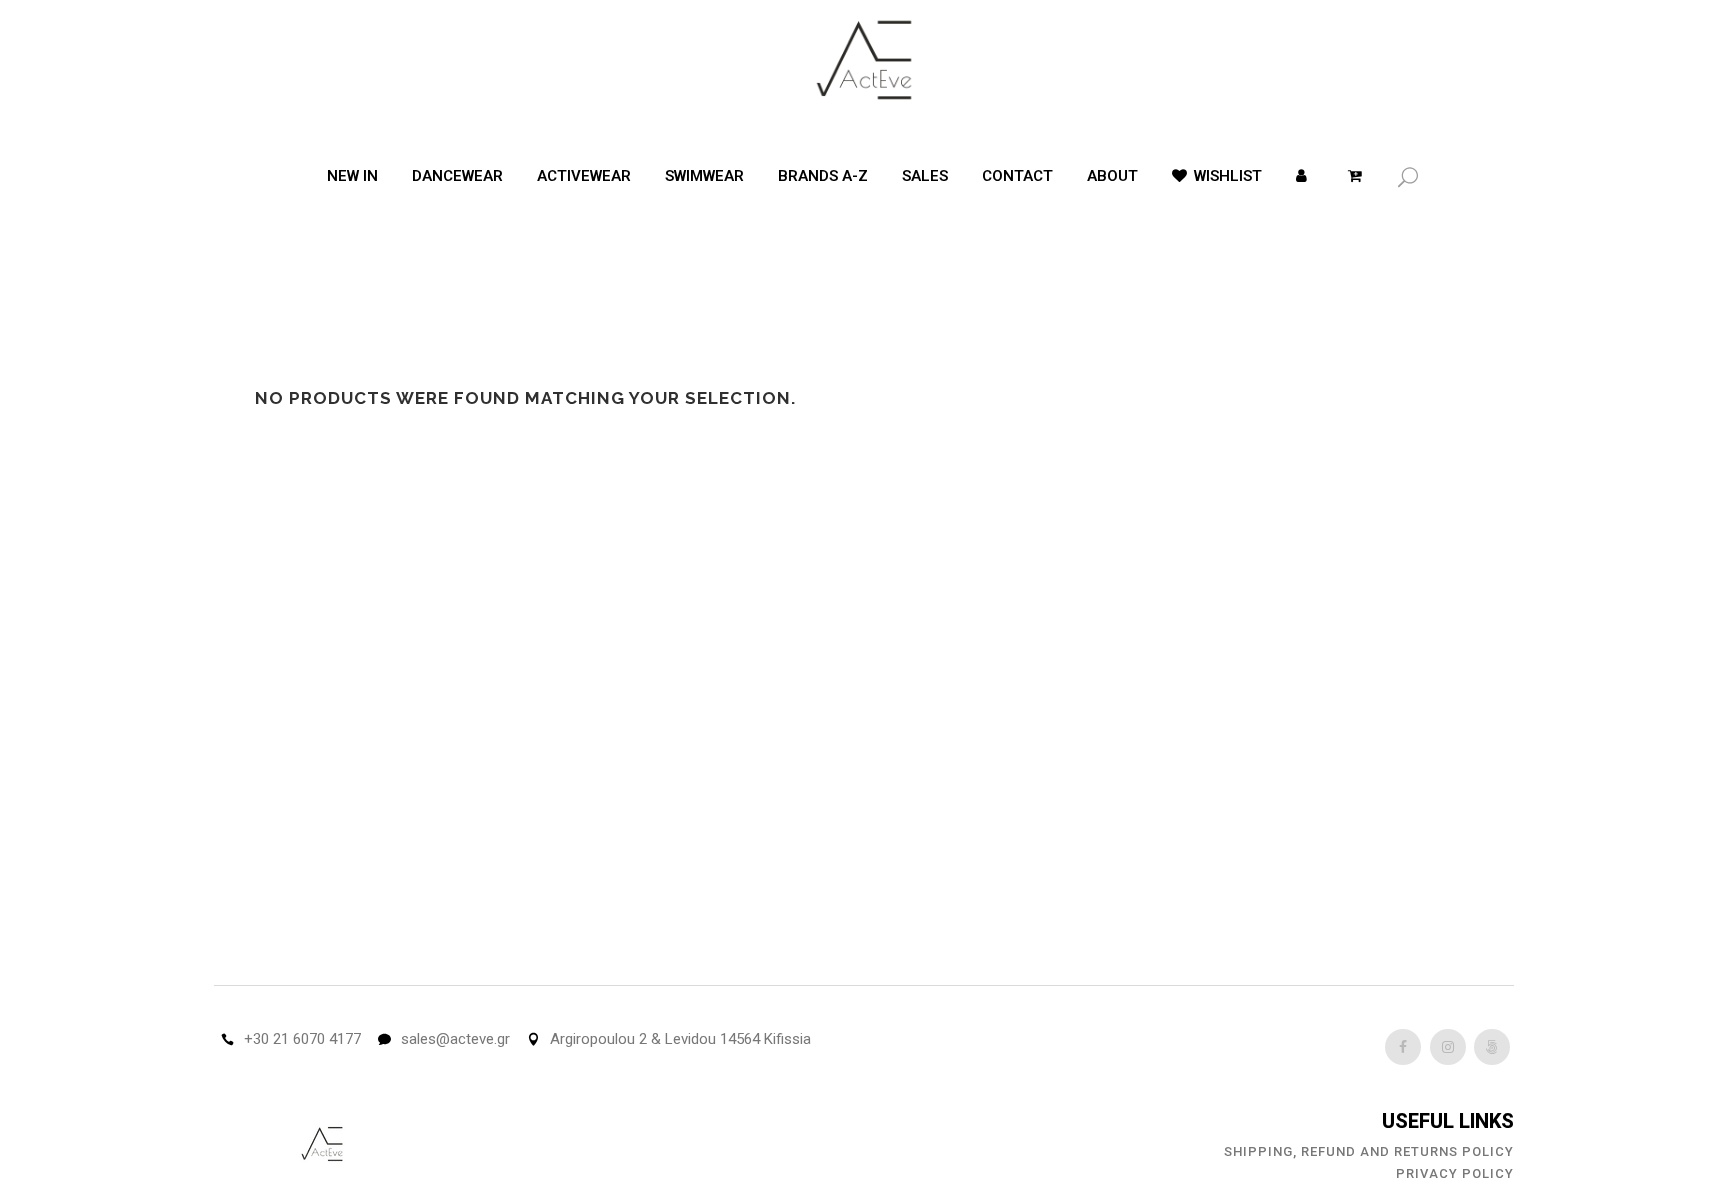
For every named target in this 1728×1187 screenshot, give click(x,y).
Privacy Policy (1455, 1173)
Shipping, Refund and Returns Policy (1369, 1151)
